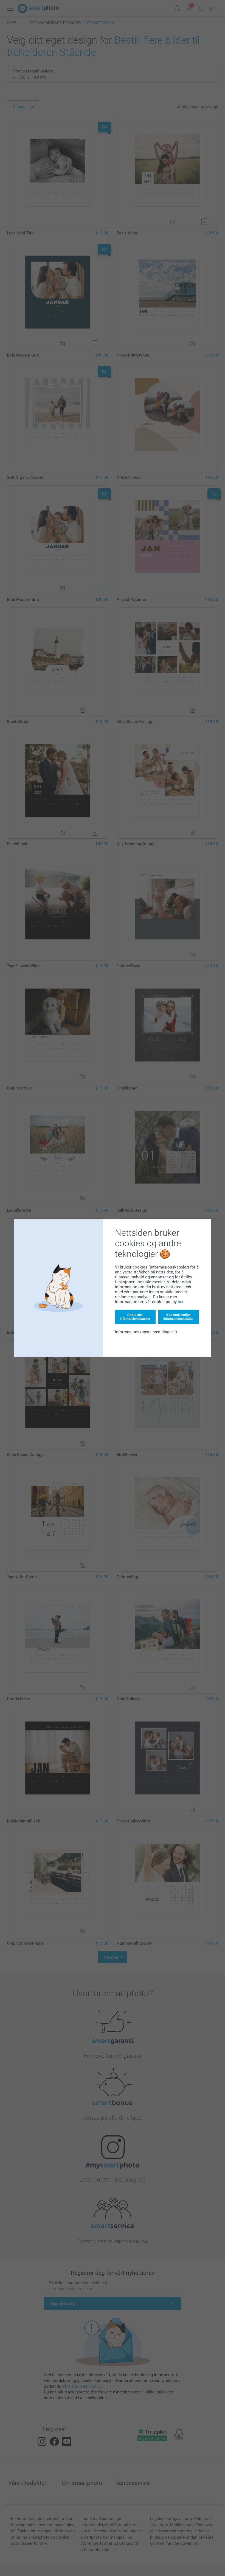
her (181, 1302)
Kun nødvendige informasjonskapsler (178, 1317)
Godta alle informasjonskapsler (135, 1317)
